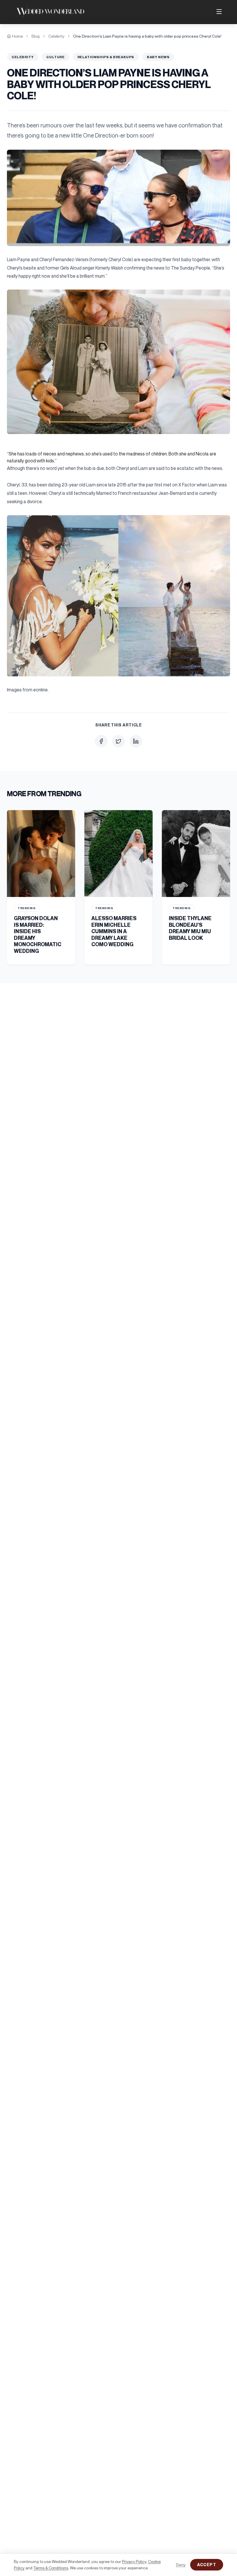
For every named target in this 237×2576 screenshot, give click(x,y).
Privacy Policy (134, 2561)
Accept (207, 2565)
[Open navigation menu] (219, 12)
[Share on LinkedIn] (136, 741)
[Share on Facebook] (101, 741)
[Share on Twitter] (118, 741)
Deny (181, 2565)
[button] (118, 198)
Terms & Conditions (51, 2568)
